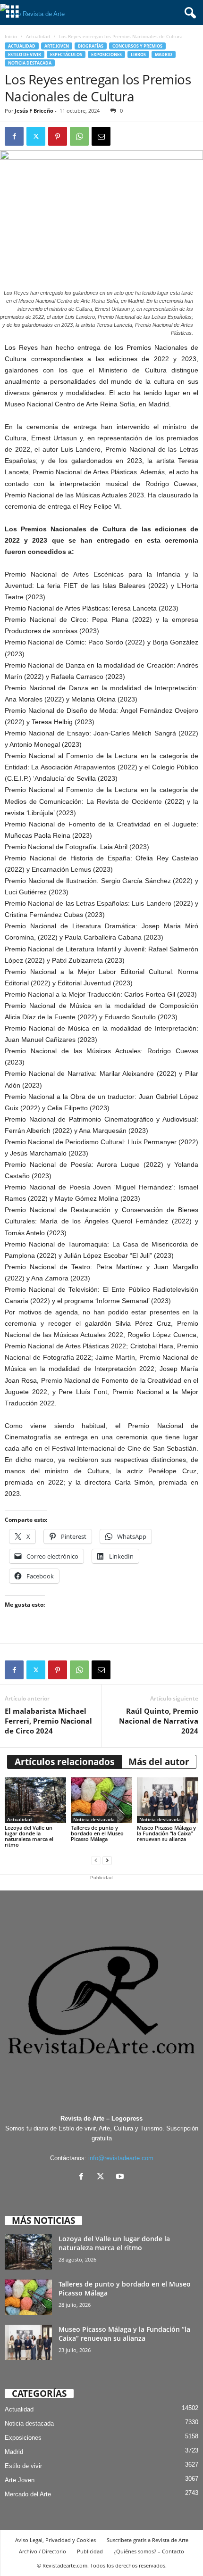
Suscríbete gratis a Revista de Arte (148, 2540)
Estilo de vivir (25, 54)
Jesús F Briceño (34, 111)
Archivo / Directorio (42, 2551)
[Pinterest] (58, 136)
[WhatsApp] (79, 136)
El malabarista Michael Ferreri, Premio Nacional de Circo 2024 (48, 1721)
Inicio (11, 36)
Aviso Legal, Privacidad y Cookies (55, 2540)
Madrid (164, 54)
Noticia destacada (30, 63)
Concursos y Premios (137, 46)
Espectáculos (66, 54)
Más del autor (159, 1762)
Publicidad (90, 2551)
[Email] (101, 136)
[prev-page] (96, 1861)
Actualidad (38, 36)
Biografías (91, 46)
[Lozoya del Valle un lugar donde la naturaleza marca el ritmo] (35, 1800)
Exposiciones (106, 54)
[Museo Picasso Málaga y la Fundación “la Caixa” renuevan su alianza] (168, 1800)
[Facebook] (14, 136)
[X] (103, 2177)
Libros (138, 54)
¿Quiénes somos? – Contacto (149, 2551)
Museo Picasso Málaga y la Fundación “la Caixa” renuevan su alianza (166, 1833)
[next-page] (107, 1861)
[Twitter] (36, 136)
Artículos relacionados (64, 1762)
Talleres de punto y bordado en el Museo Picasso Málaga (97, 1833)
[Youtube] (121, 2177)
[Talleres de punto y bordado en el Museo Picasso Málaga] (101, 1800)
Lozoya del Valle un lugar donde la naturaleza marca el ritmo (29, 1836)
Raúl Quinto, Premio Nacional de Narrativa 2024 (159, 1721)
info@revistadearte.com (121, 2158)
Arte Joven (57, 46)
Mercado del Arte (28, 2494)
